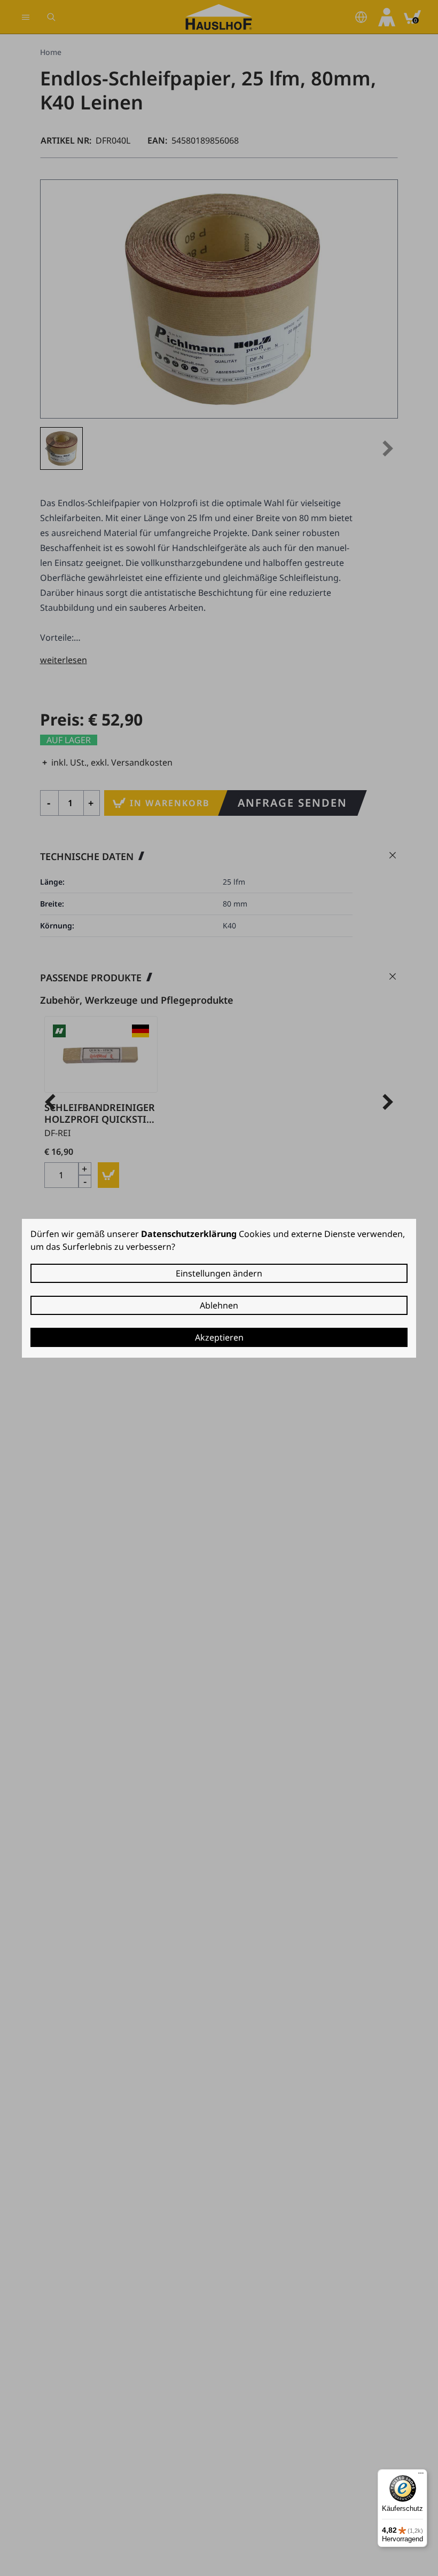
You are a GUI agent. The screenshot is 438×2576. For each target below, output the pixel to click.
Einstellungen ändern (219, 1273)
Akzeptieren (219, 1337)
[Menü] (421, 2476)
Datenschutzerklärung (189, 1234)
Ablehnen (219, 1305)
